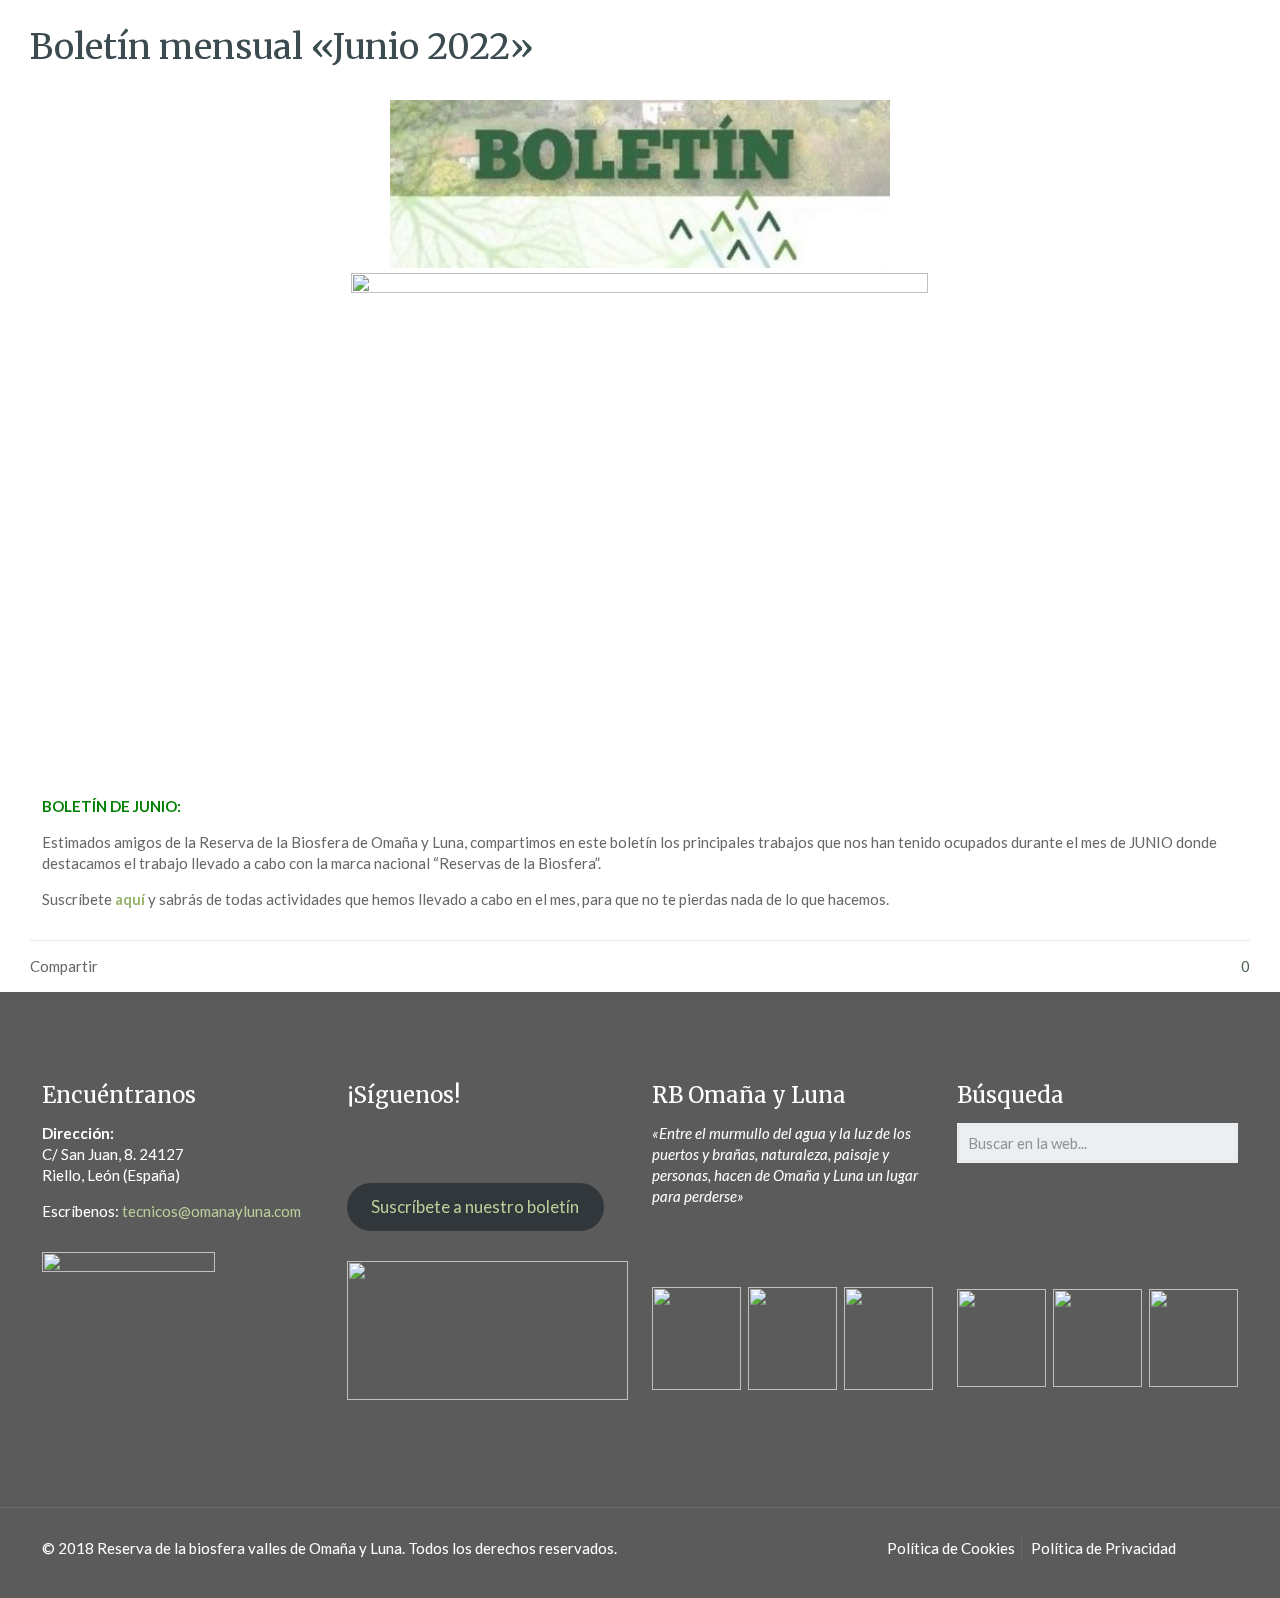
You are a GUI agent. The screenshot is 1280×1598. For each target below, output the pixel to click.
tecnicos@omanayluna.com (211, 1211)
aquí (130, 899)
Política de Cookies (951, 1548)
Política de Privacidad (1103, 1548)
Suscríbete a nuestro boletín (475, 1206)
